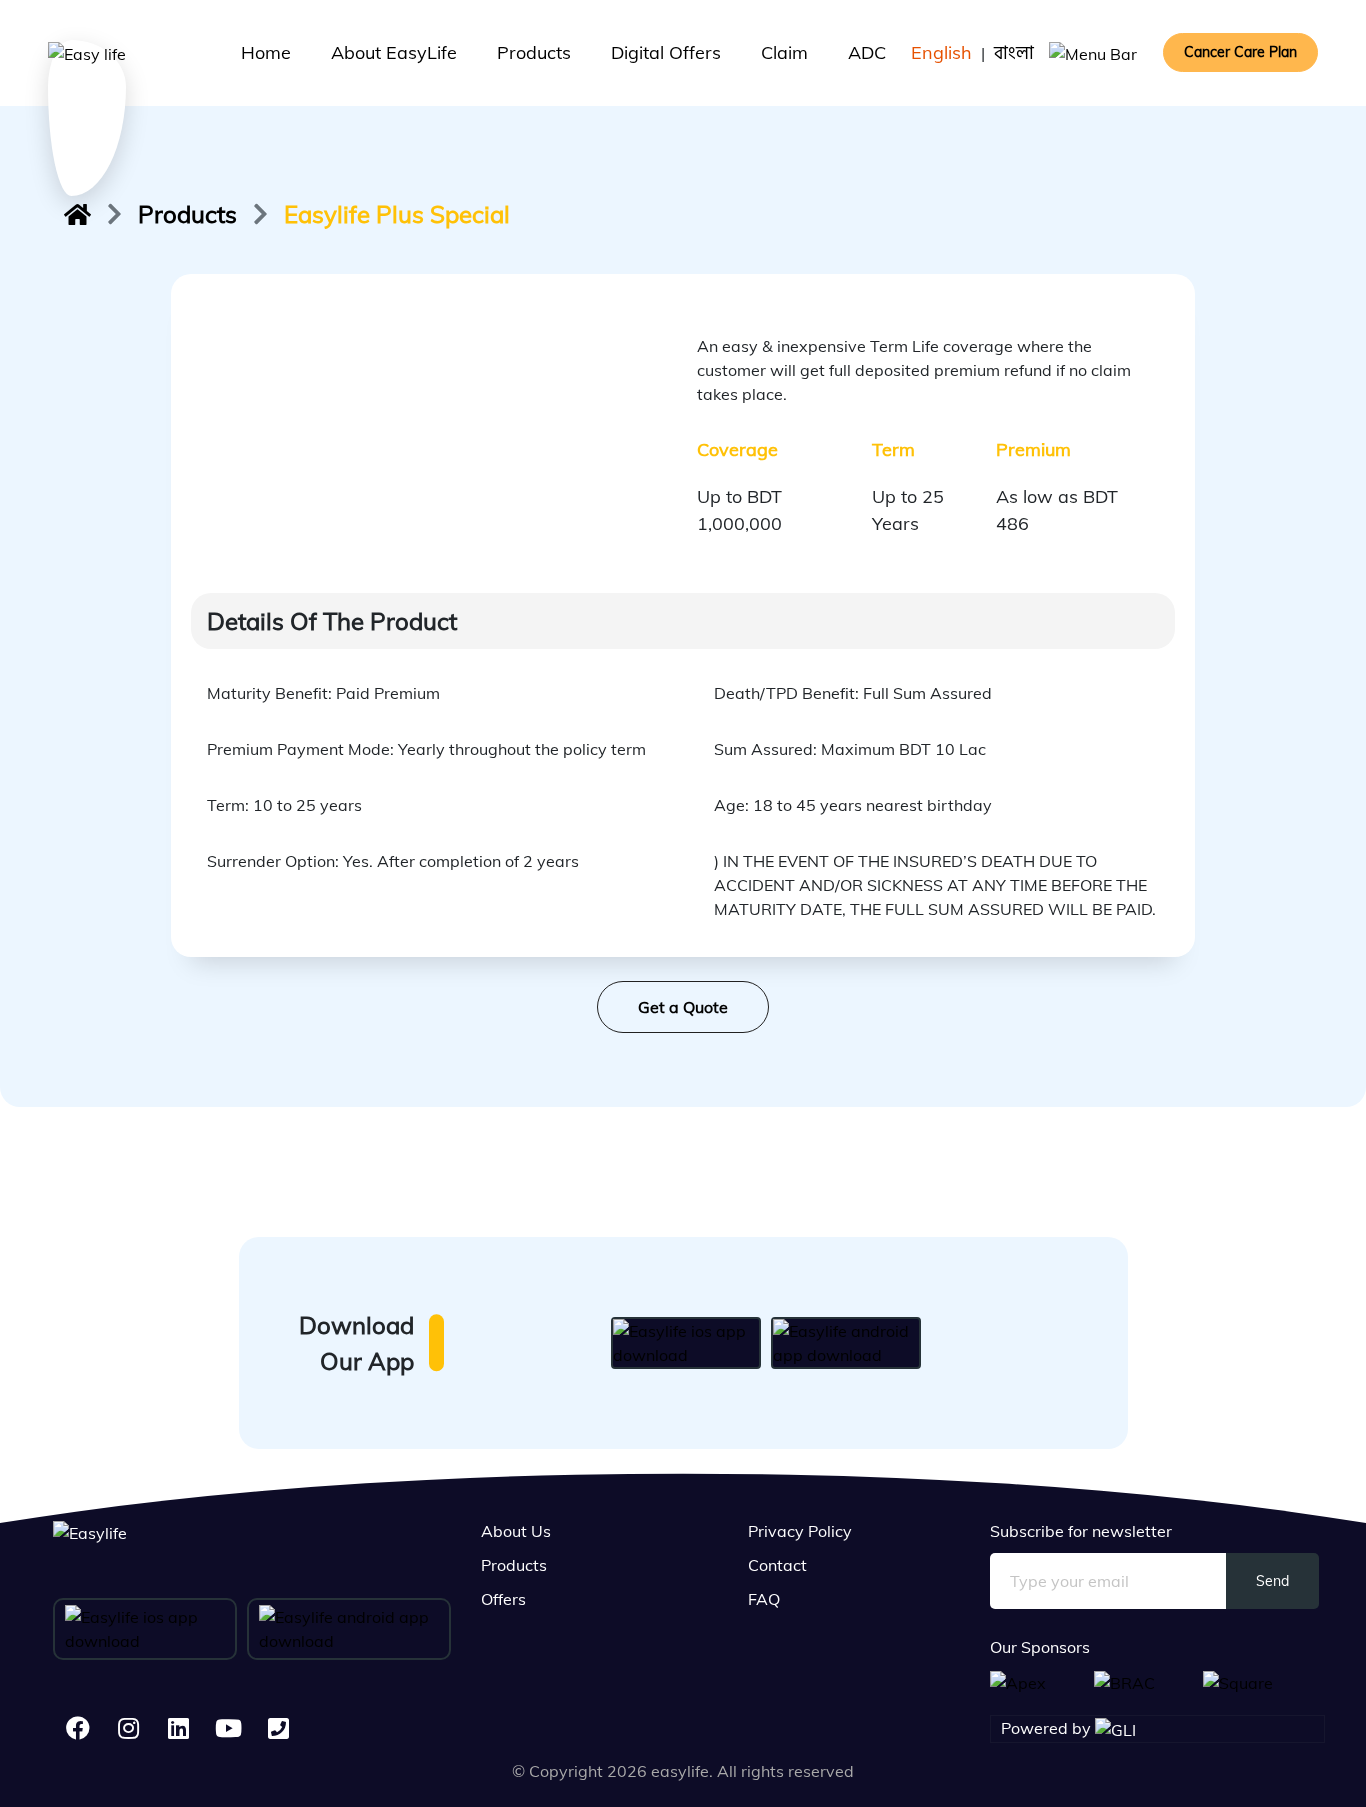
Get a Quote (683, 1007)
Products (534, 52)
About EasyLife (394, 52)
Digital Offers (666, 52)
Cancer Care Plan (1240, 52)
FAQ (764, 1599)
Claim (784, 52)
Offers (503, 1599)
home (266, 52)
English (941, 52)
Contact (777, 1565)
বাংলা (1014, 52)
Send (1272, 1581)
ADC (867, 52)
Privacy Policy (800, 1531)
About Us (516, 1531)
